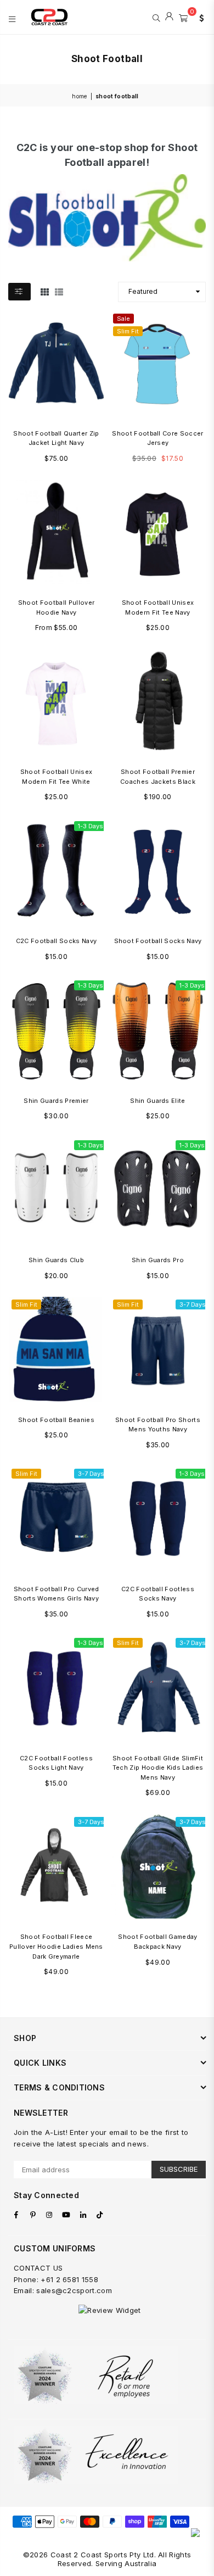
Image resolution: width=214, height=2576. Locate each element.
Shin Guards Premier (56, 1101)
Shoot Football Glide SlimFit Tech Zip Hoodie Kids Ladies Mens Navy (158, 1768)
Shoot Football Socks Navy (158, 941)
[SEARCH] (156, 17)
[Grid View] (45, 292)
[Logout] (169, 17)
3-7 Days (193, 1304)
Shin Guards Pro (158, 1260)
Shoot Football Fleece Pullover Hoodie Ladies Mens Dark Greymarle (56, 1946)
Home (79, 96)
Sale (123, 319)
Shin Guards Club (56, 1260)
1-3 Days (91, 826)
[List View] (59, 292)
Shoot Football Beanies (56, 1420)
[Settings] (199, 17)
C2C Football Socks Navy (56, 941)
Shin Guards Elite (157, 1101)
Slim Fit (128, 331)
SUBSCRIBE (179, 2169)
